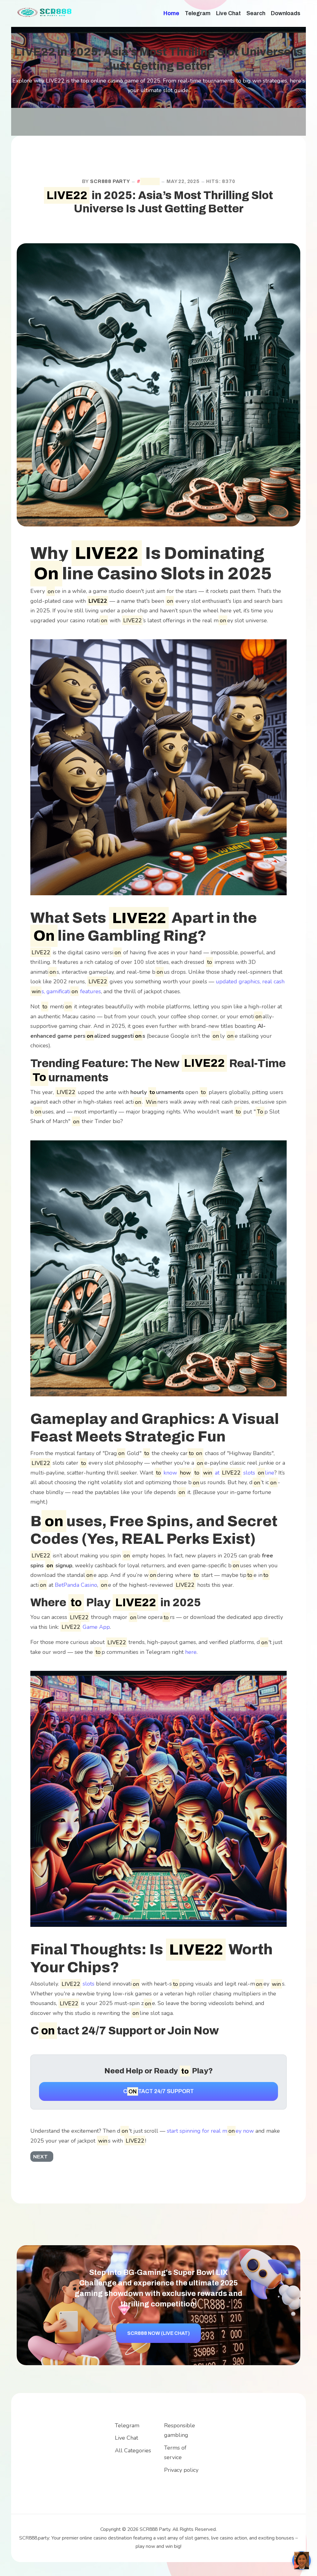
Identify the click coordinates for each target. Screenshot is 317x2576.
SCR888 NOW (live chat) (158, 2333)
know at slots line (219, 1473)
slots (78, 1984)
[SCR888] (45, 12)
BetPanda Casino (76, 1585)
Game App (86, 1627)
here (191, 1652)
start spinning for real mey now (210, 2131)
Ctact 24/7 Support (158, 2091)
